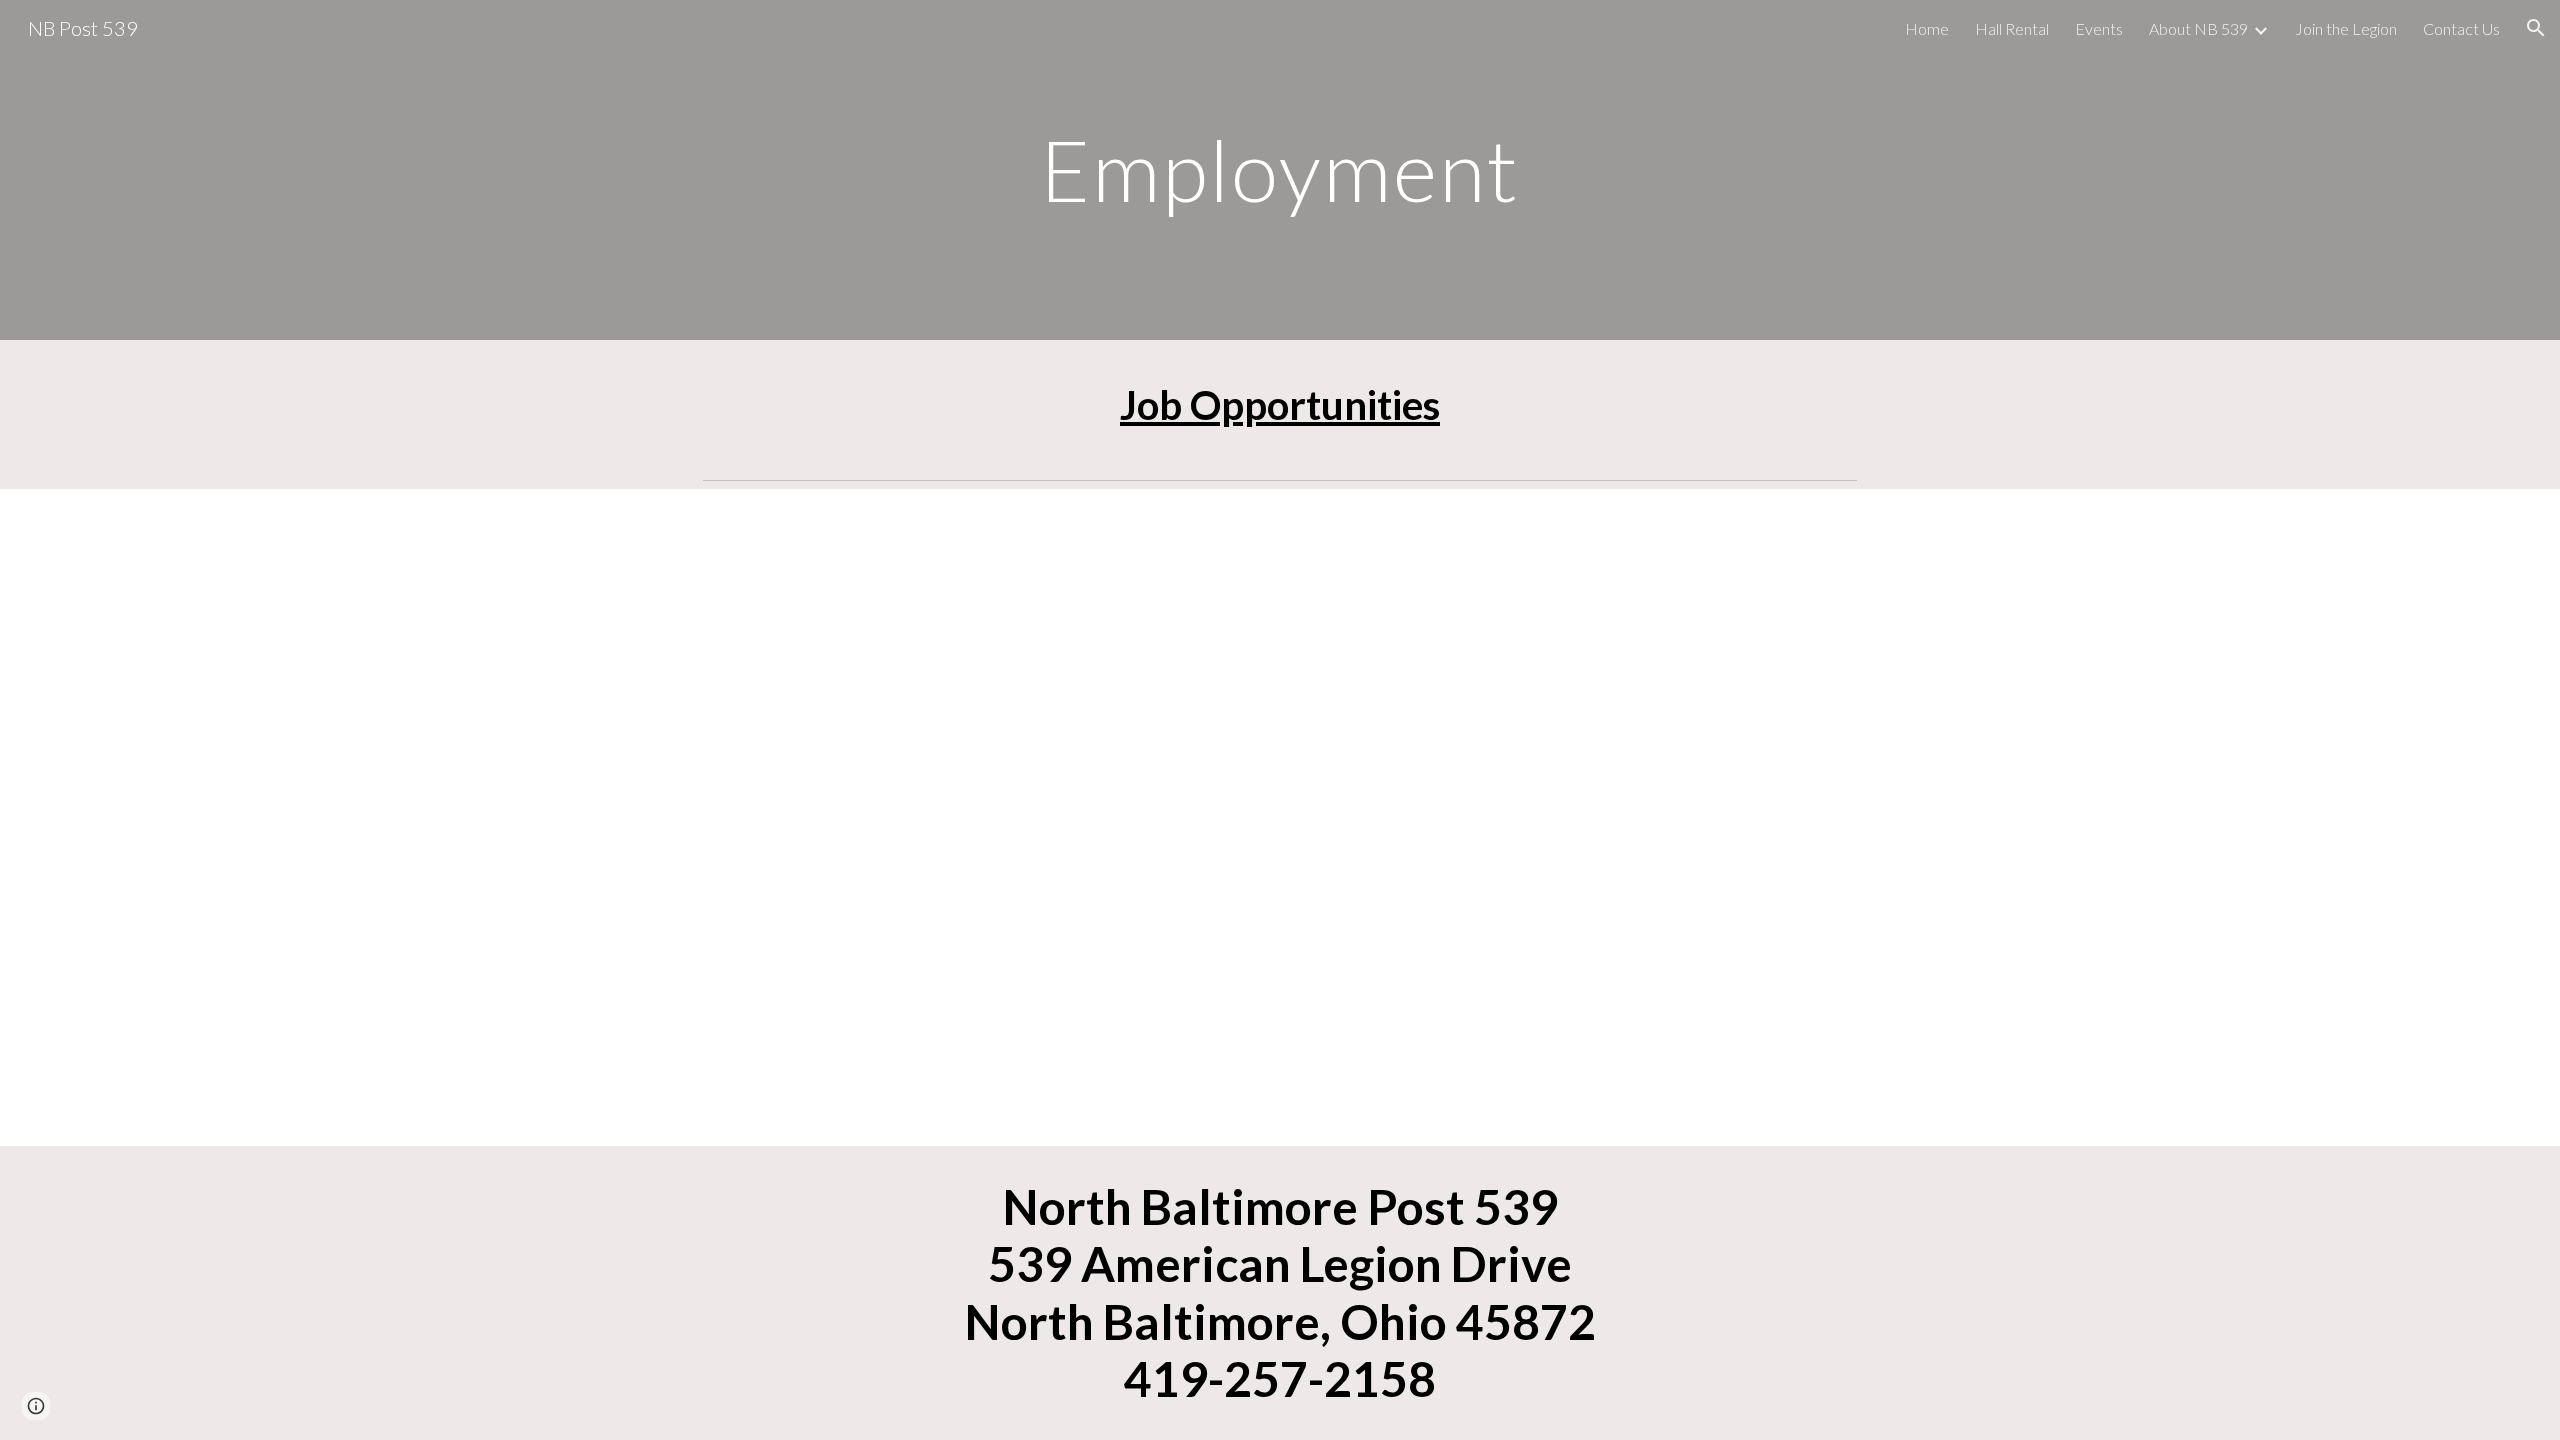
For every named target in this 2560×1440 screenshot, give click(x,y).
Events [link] (2099, 28)
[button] (2536, 28)
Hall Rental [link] (2012, 28)
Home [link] (1927, 28)
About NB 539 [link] (2198, 28)
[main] (1280, 169)
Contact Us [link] (2461, 28)
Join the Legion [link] (2346, 28)
